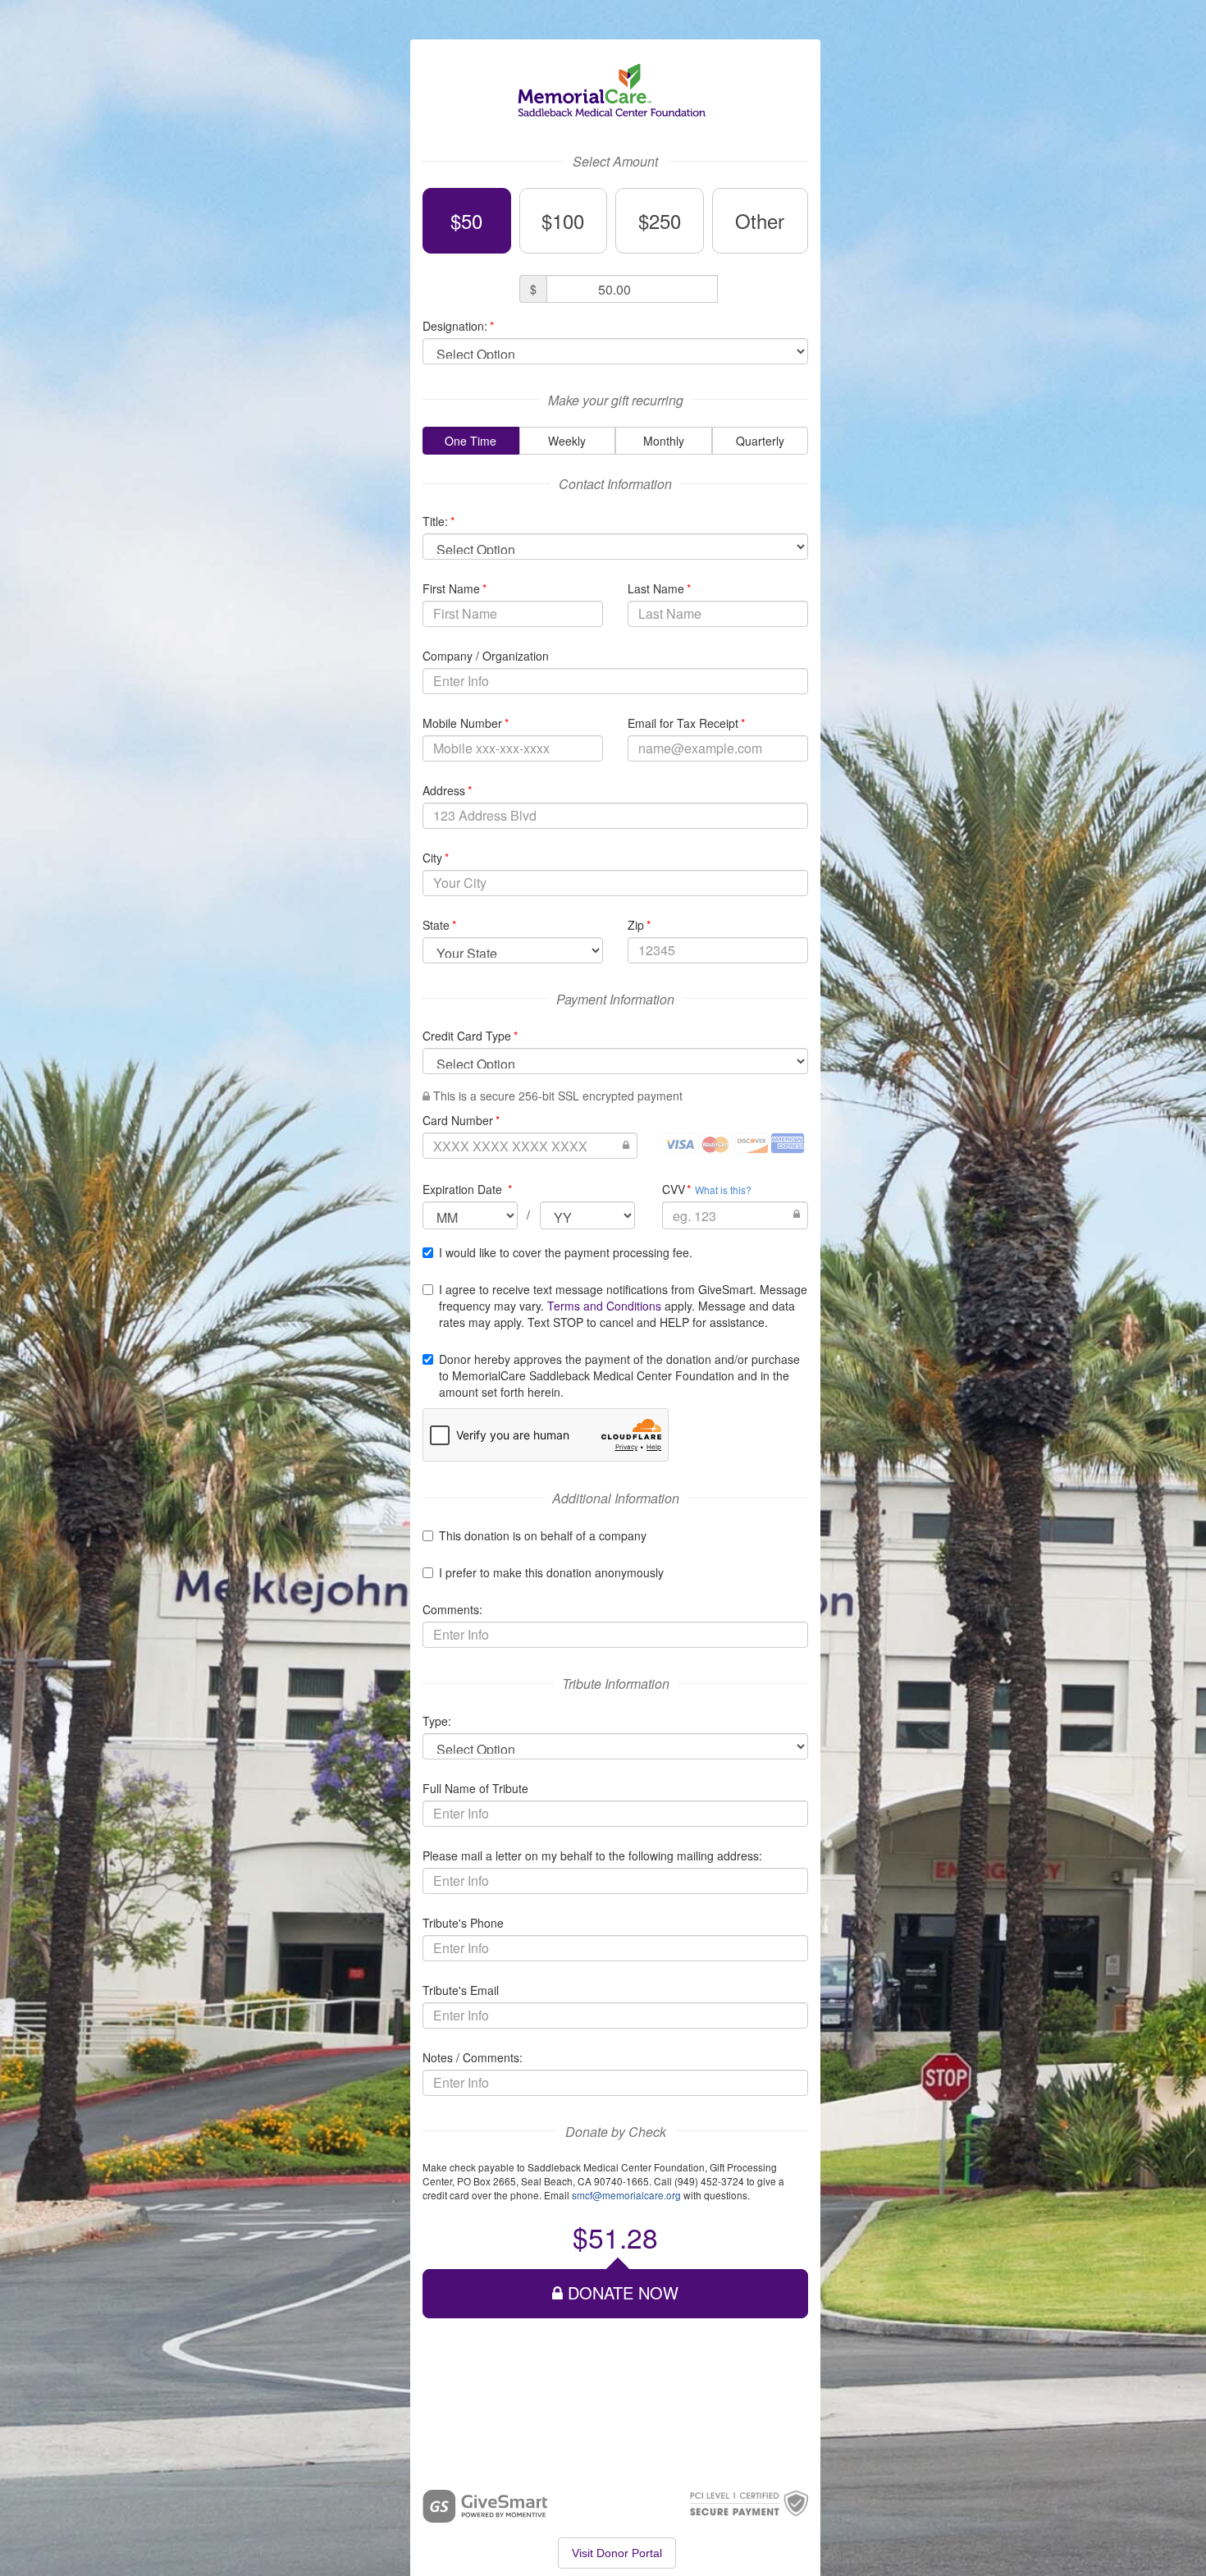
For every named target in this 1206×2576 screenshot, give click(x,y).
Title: (439, 521)
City (436, 858)
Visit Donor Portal (617, 2553)
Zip (639, 925)
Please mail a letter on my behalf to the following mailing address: (592, 1855)
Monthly (664, 441)
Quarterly (760, 441)
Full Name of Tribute (475, 1788)
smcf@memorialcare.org (626, 2195)
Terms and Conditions (604, 1306)
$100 (563, 220)
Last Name (659, 588)
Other (760, 220)
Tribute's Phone (463, 1923)
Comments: (452, 1609)
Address (447, 790)
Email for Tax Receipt (686, 723)
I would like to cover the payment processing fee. (566, 1252)
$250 (660, 220)
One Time (471, 441)
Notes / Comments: (473, 2057)
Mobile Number (466, 723)
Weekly (567, 441)
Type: (437, 1721)
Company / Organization (486, 656)
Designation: (458, 326)
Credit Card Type (470, 1036)
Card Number (461, 1120)
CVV (677, 1189)
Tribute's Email (461, 1990)
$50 (466, 220)
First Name (455, 588)
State (439, 925)
